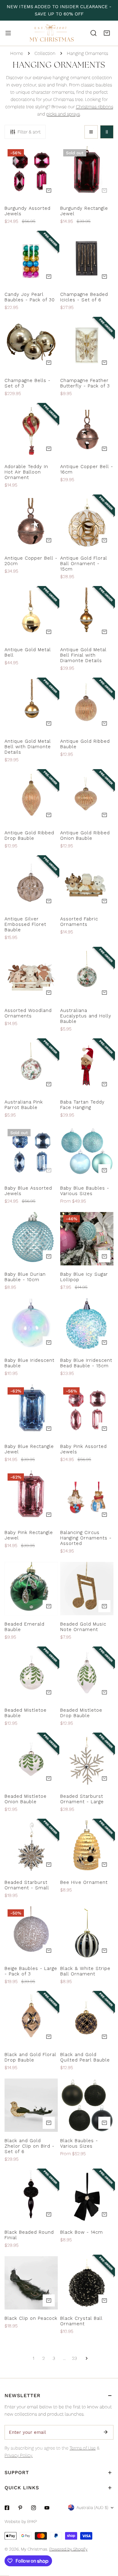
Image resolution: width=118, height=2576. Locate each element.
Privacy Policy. (19, 2455)
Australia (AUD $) (92, 2507)
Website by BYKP (21, 2521)
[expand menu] (8, 33)
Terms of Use (83, 2448)
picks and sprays (63, 114)
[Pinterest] (20, 2508)
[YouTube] (47, 2508)
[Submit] (106, 2432)
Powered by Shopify (68, 2549)
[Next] (85, 2358)
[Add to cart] (49, 190)
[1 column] (91, 132)
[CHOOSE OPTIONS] (104, 901)
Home (17, 53)
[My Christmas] (52, 33)
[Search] (93, 33)
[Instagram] (34, 2508)
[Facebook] (7, 2508)
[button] (107, 33)
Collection (45, 53)
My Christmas (34, 2549)
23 (74, 2358)
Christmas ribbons (95, 107)
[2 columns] (107, 132)
